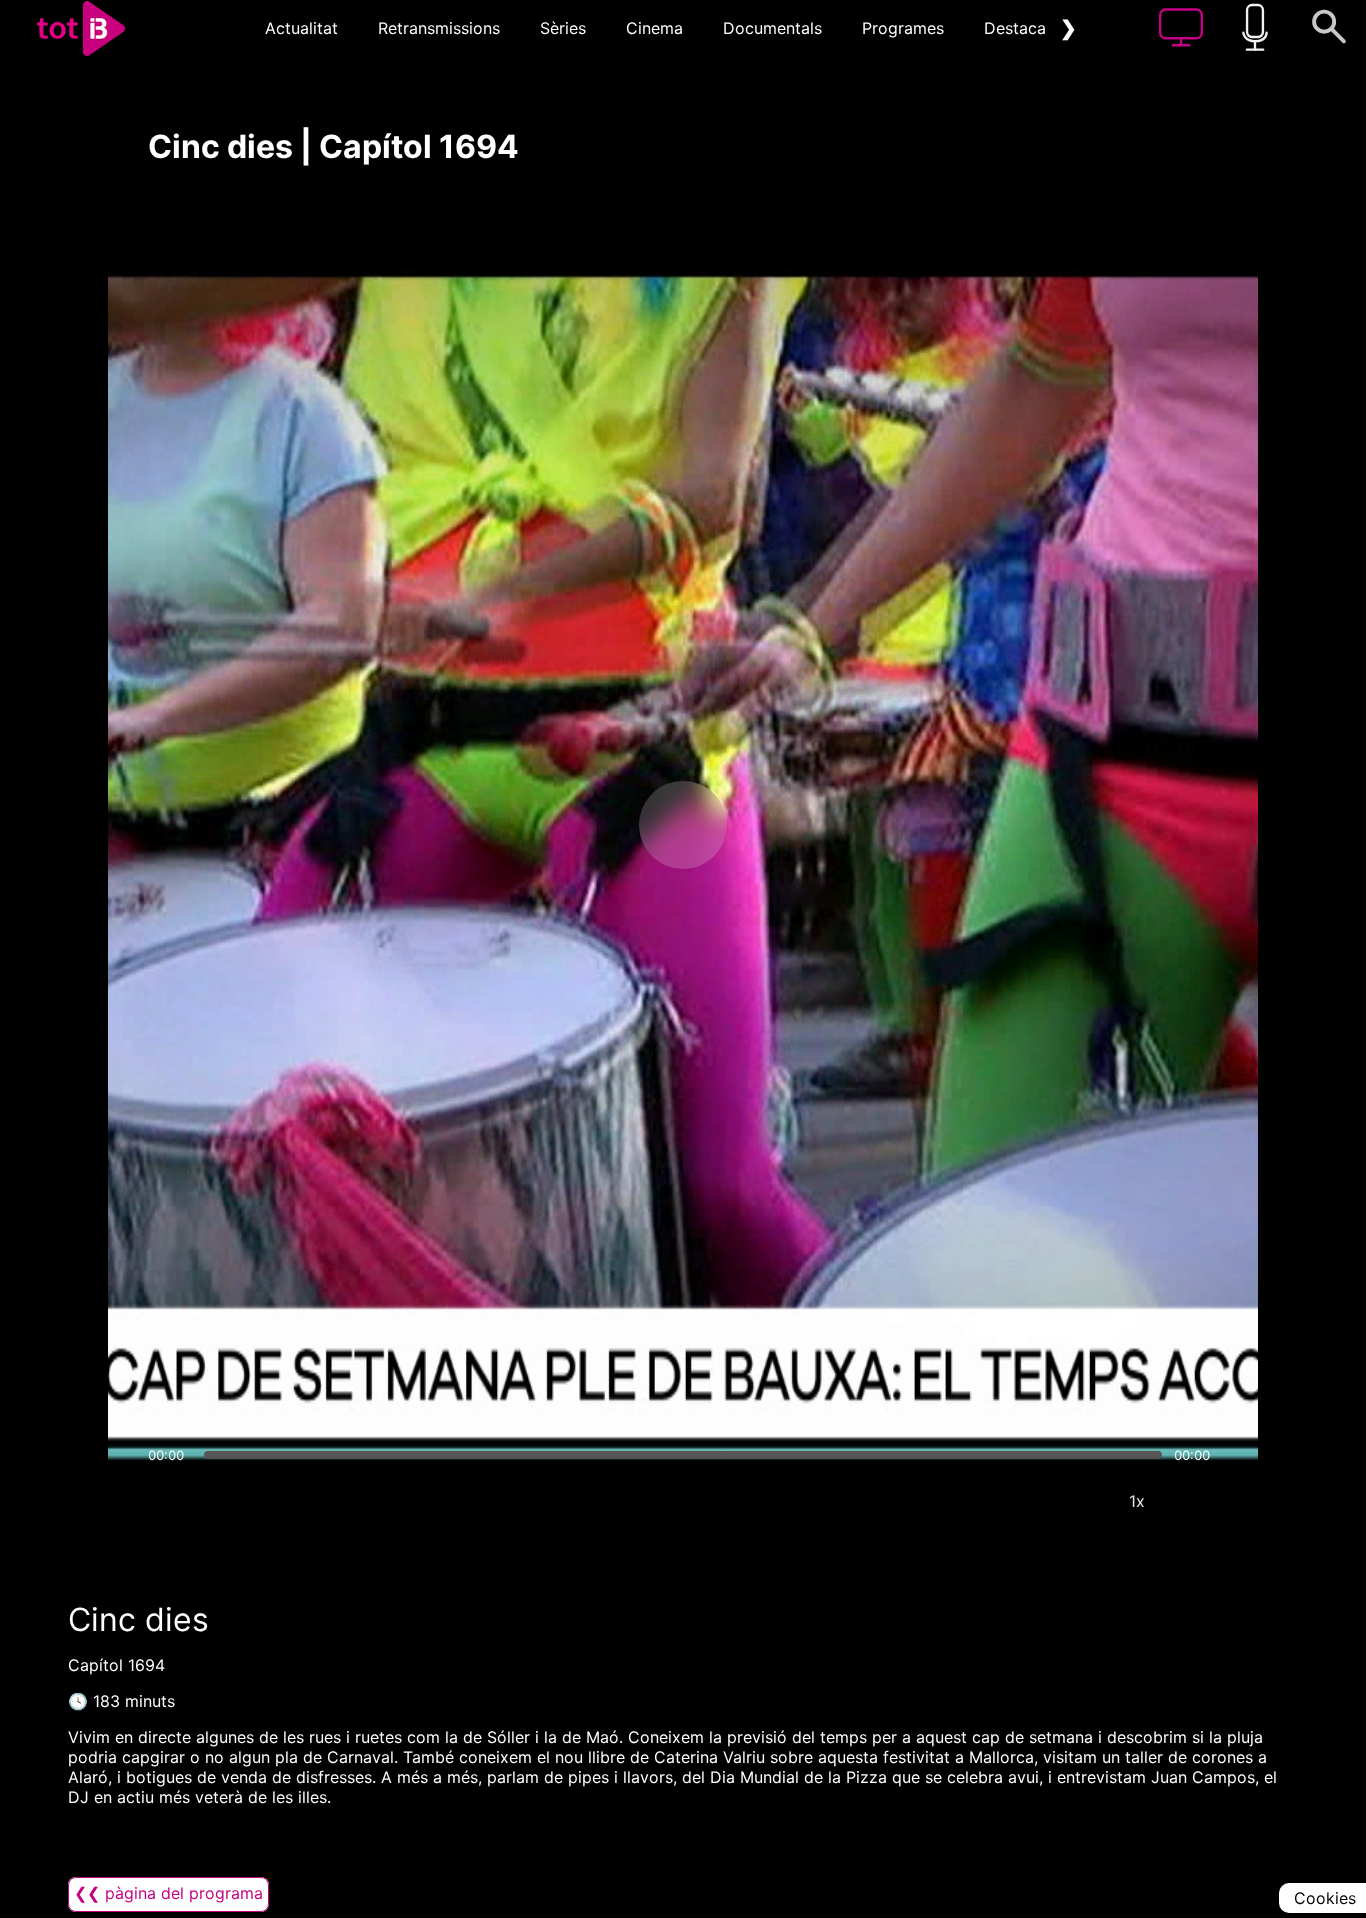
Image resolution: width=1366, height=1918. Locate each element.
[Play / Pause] (683, 825)
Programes (903, 28)
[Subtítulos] (1017, 1501)
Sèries (563, 28)
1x (1137, 1501)
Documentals (772, 28)
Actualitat (301, 28)
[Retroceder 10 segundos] (578, 825)
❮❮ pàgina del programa (168, 1893)
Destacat (1018, 28)
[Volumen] (169, 1501)
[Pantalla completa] (1197, 1501)
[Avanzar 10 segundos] (788, 825)
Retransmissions (439, 28)
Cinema (654, 28)
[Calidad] (1077, 1501)
